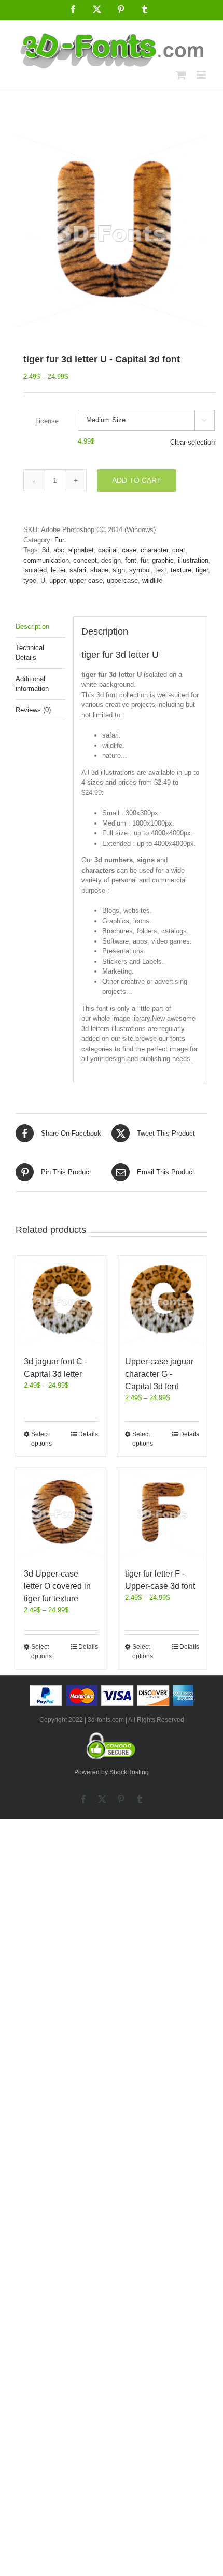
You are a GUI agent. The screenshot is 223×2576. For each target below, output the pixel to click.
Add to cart (137, 480)
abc (59, 550)
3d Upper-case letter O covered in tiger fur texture (57, 1586)
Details (88, 1434)
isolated (35, 570)
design (111, 560)
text (161, 570)
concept (85, 560)
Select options (41, 1439)
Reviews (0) (33, 710)
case (129, 550)
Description (32, 627)
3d (46, 550)
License (47, 421)
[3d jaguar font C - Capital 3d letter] (61, 1300)
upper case (86, 580)
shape (99, 570)
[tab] (40, 627)
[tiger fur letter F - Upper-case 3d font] (162, 1513)
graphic (163, 560)
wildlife (152, 580)
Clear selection (192, 442)
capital (108, 550)
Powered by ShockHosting (112, 1772)
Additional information (32, 684)
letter (58, 570)
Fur (59, 540)
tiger (202, 570)
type (30, 580)
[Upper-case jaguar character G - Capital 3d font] (162, 1300)
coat (179, 550)
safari (78, 570)
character (154, 550)
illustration (193, 560)
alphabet (81, 550)
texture (181, 570)
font (131, 560)
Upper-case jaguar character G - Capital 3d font (159, 1374)
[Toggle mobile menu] (202, 75)
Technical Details (30, 653)
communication (46, 560)
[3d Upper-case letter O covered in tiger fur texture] (61, 1513)
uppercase (122, 580)
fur (144, 560)
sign (119, 570)
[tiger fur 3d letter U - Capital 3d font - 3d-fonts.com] (112, 231)
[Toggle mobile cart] (181, 75)
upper (57, 580)
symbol (140, 570)
